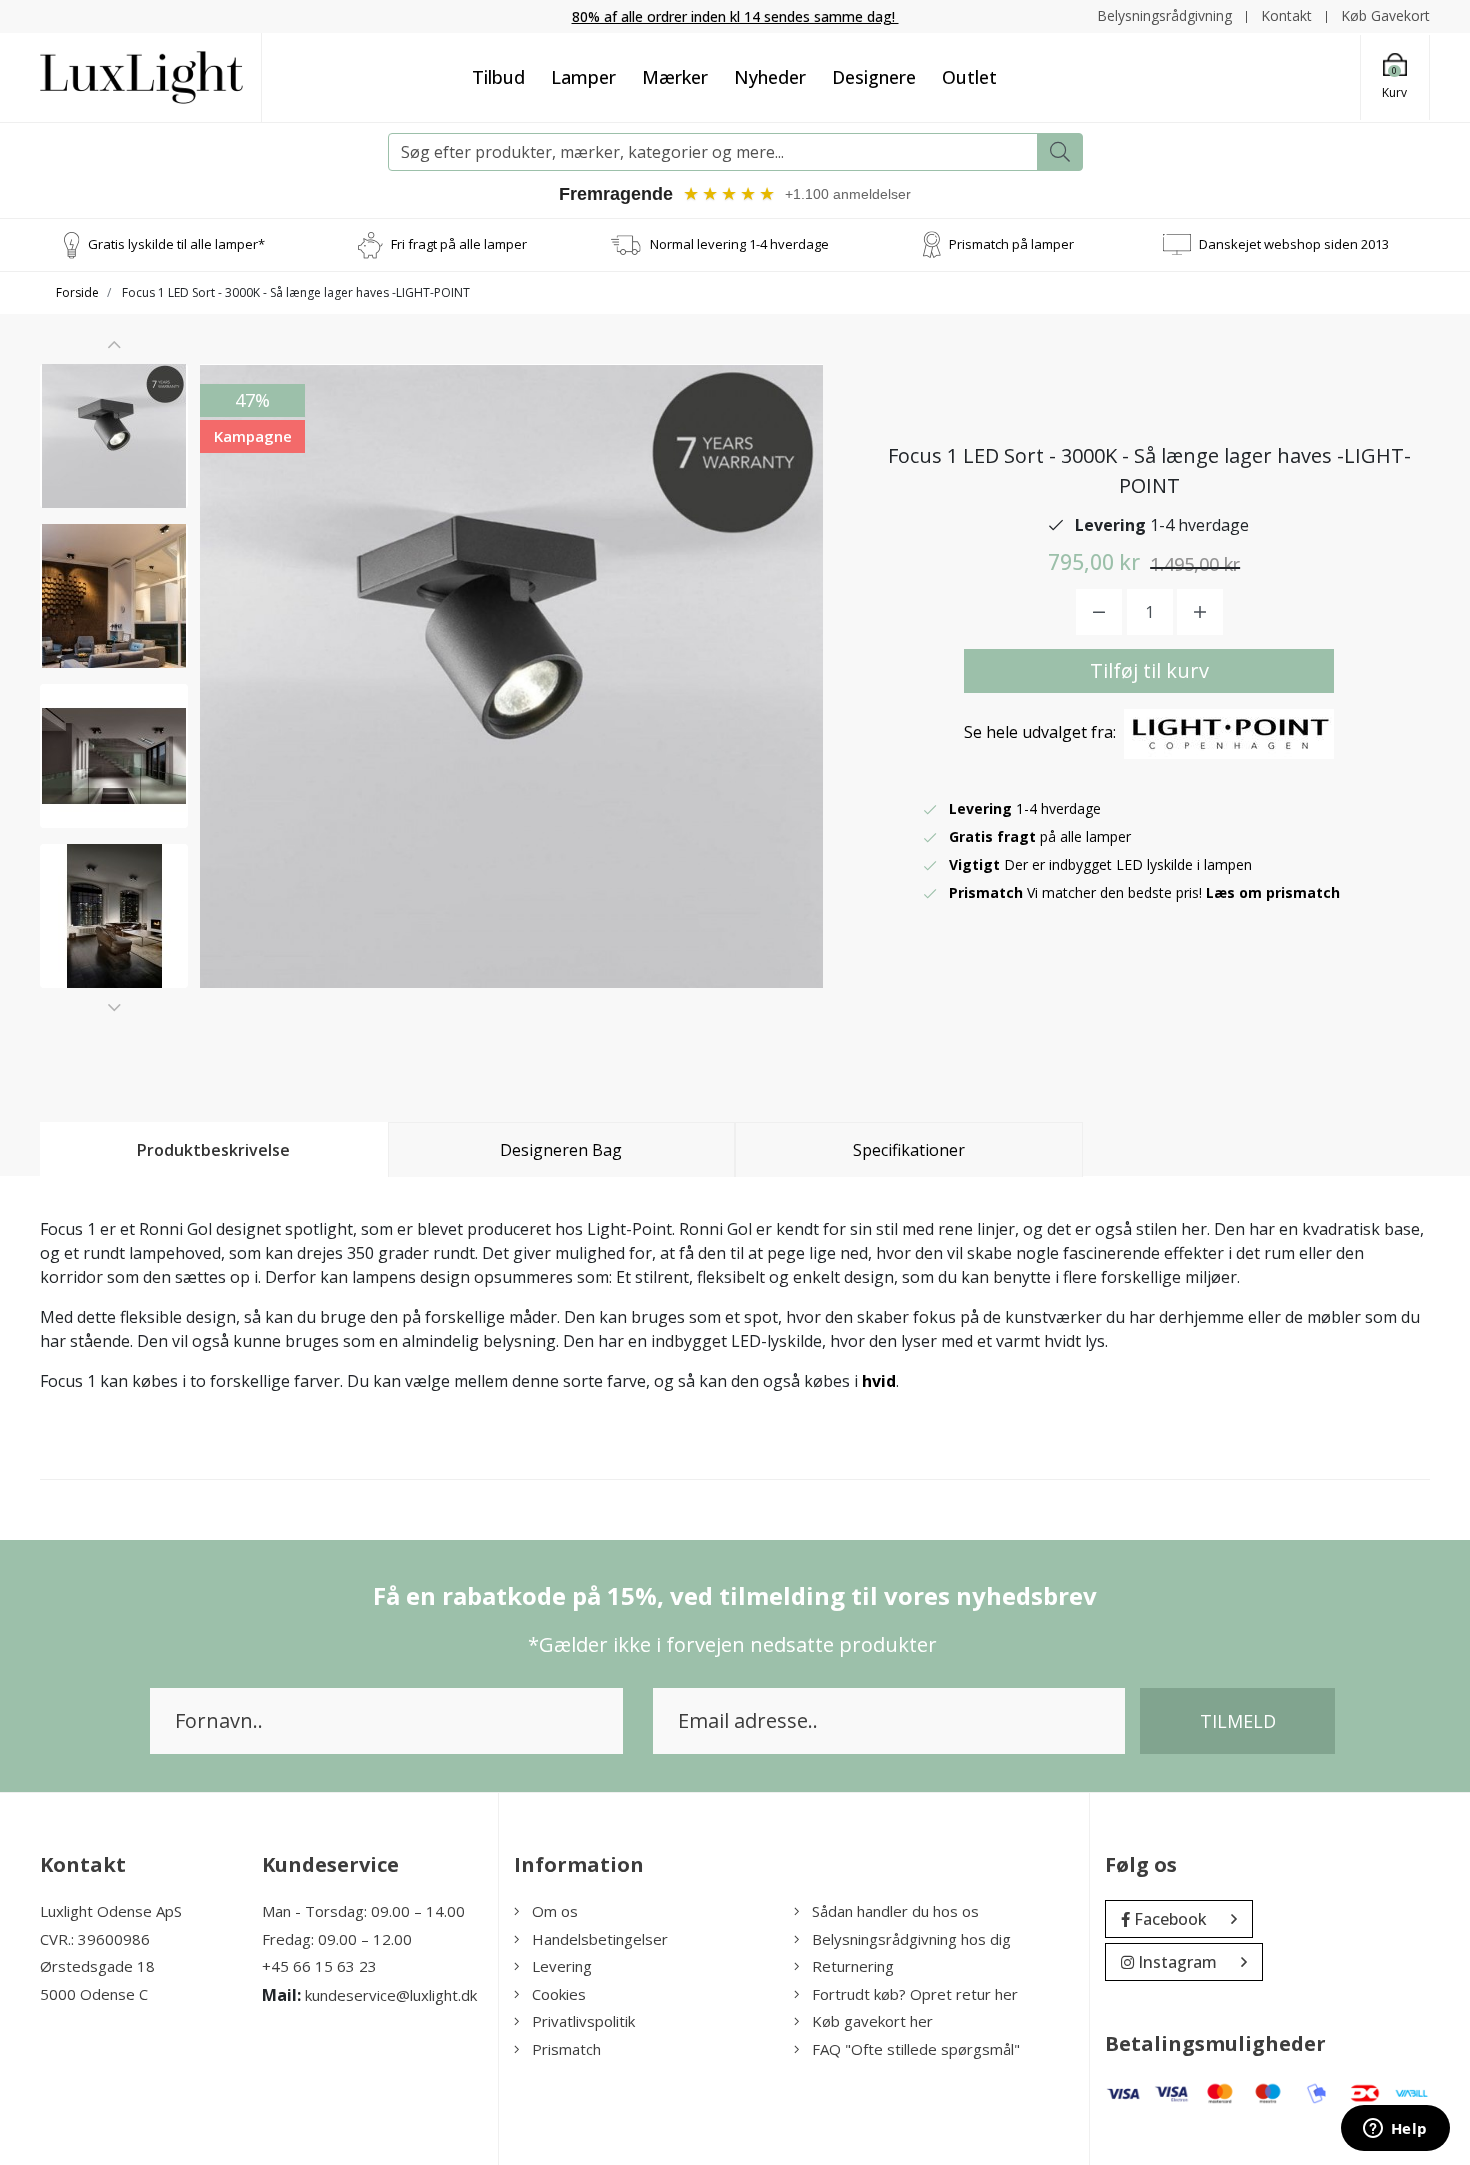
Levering (562, 1966)
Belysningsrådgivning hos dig (911, 1939)
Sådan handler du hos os (895, 1911)
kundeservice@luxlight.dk (391, 1995)
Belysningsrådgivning (1164, 15)
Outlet (969, 77)
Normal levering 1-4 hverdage (739, 244)
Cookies (559, 1994)
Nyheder (770, 77)
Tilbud (498, 77)
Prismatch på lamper (1011, 244)
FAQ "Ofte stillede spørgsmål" (916, 2049)
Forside (77, 292)
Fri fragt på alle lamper (459, 244)
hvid (879, 1381)
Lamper (583, 77)
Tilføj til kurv (1149, 670)
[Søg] (1060, 152)
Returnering (853, 1966)
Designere (874, 77)
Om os (555, 1911)
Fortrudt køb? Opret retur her (915, 1994)
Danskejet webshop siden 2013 (1294, 244)
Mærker (675, 77)
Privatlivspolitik (583, 2021)
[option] (114, 436)
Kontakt (1286, 15)
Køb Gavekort (1385, 15)
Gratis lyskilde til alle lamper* (176, 244)
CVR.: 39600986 (95, 1939)
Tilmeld (1238, 1721)
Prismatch (566, 2049)
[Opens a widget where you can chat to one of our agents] (1395, 2130)
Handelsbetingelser (600, 1939)
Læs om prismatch (1273, 892)
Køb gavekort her (872, 2021)
